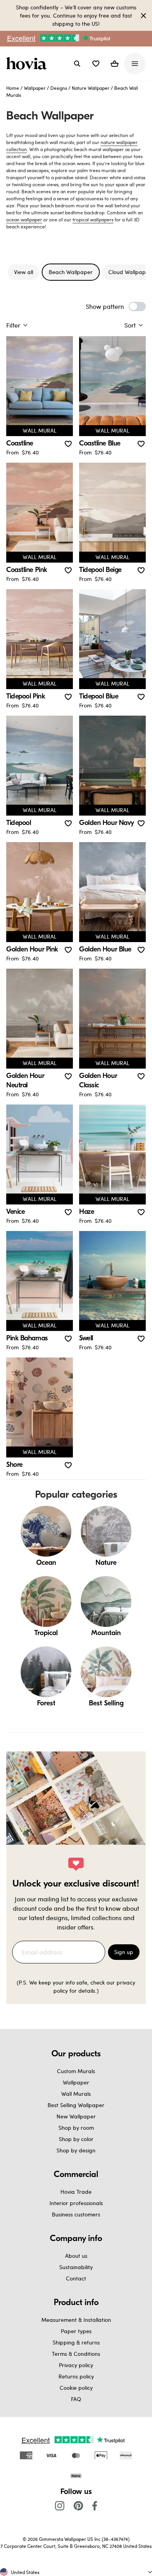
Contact (76, 2278)
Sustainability (76, 2267)
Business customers (76, 2214)
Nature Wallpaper (91, 88)
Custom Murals (76, 2071)
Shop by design (76, 2150)
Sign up (124, 1952)
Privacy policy (76, 2365)
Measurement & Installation (76, 2320)
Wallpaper (35, 88)
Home (13, 88)
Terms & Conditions (76, 2354)
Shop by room (76, 2128)
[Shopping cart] (115, 64)
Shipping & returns (76, 2342)
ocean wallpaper (24, 219)
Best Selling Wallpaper (76, 2105)
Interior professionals (76, 2203)
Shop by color (76, 2139)
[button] (96, 64)
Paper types (76, 2331)
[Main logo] (28, 64)
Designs (59, 88)
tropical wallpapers (93, 219)
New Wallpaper (76, 2116)
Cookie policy (76, 2388)
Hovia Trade (76, 2192)
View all (24, 272)
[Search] (77, 64)
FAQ (76, 2399)
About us (76, 2256)
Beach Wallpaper (71, 272)
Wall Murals (76, 2094)
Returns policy (76, 2376)
